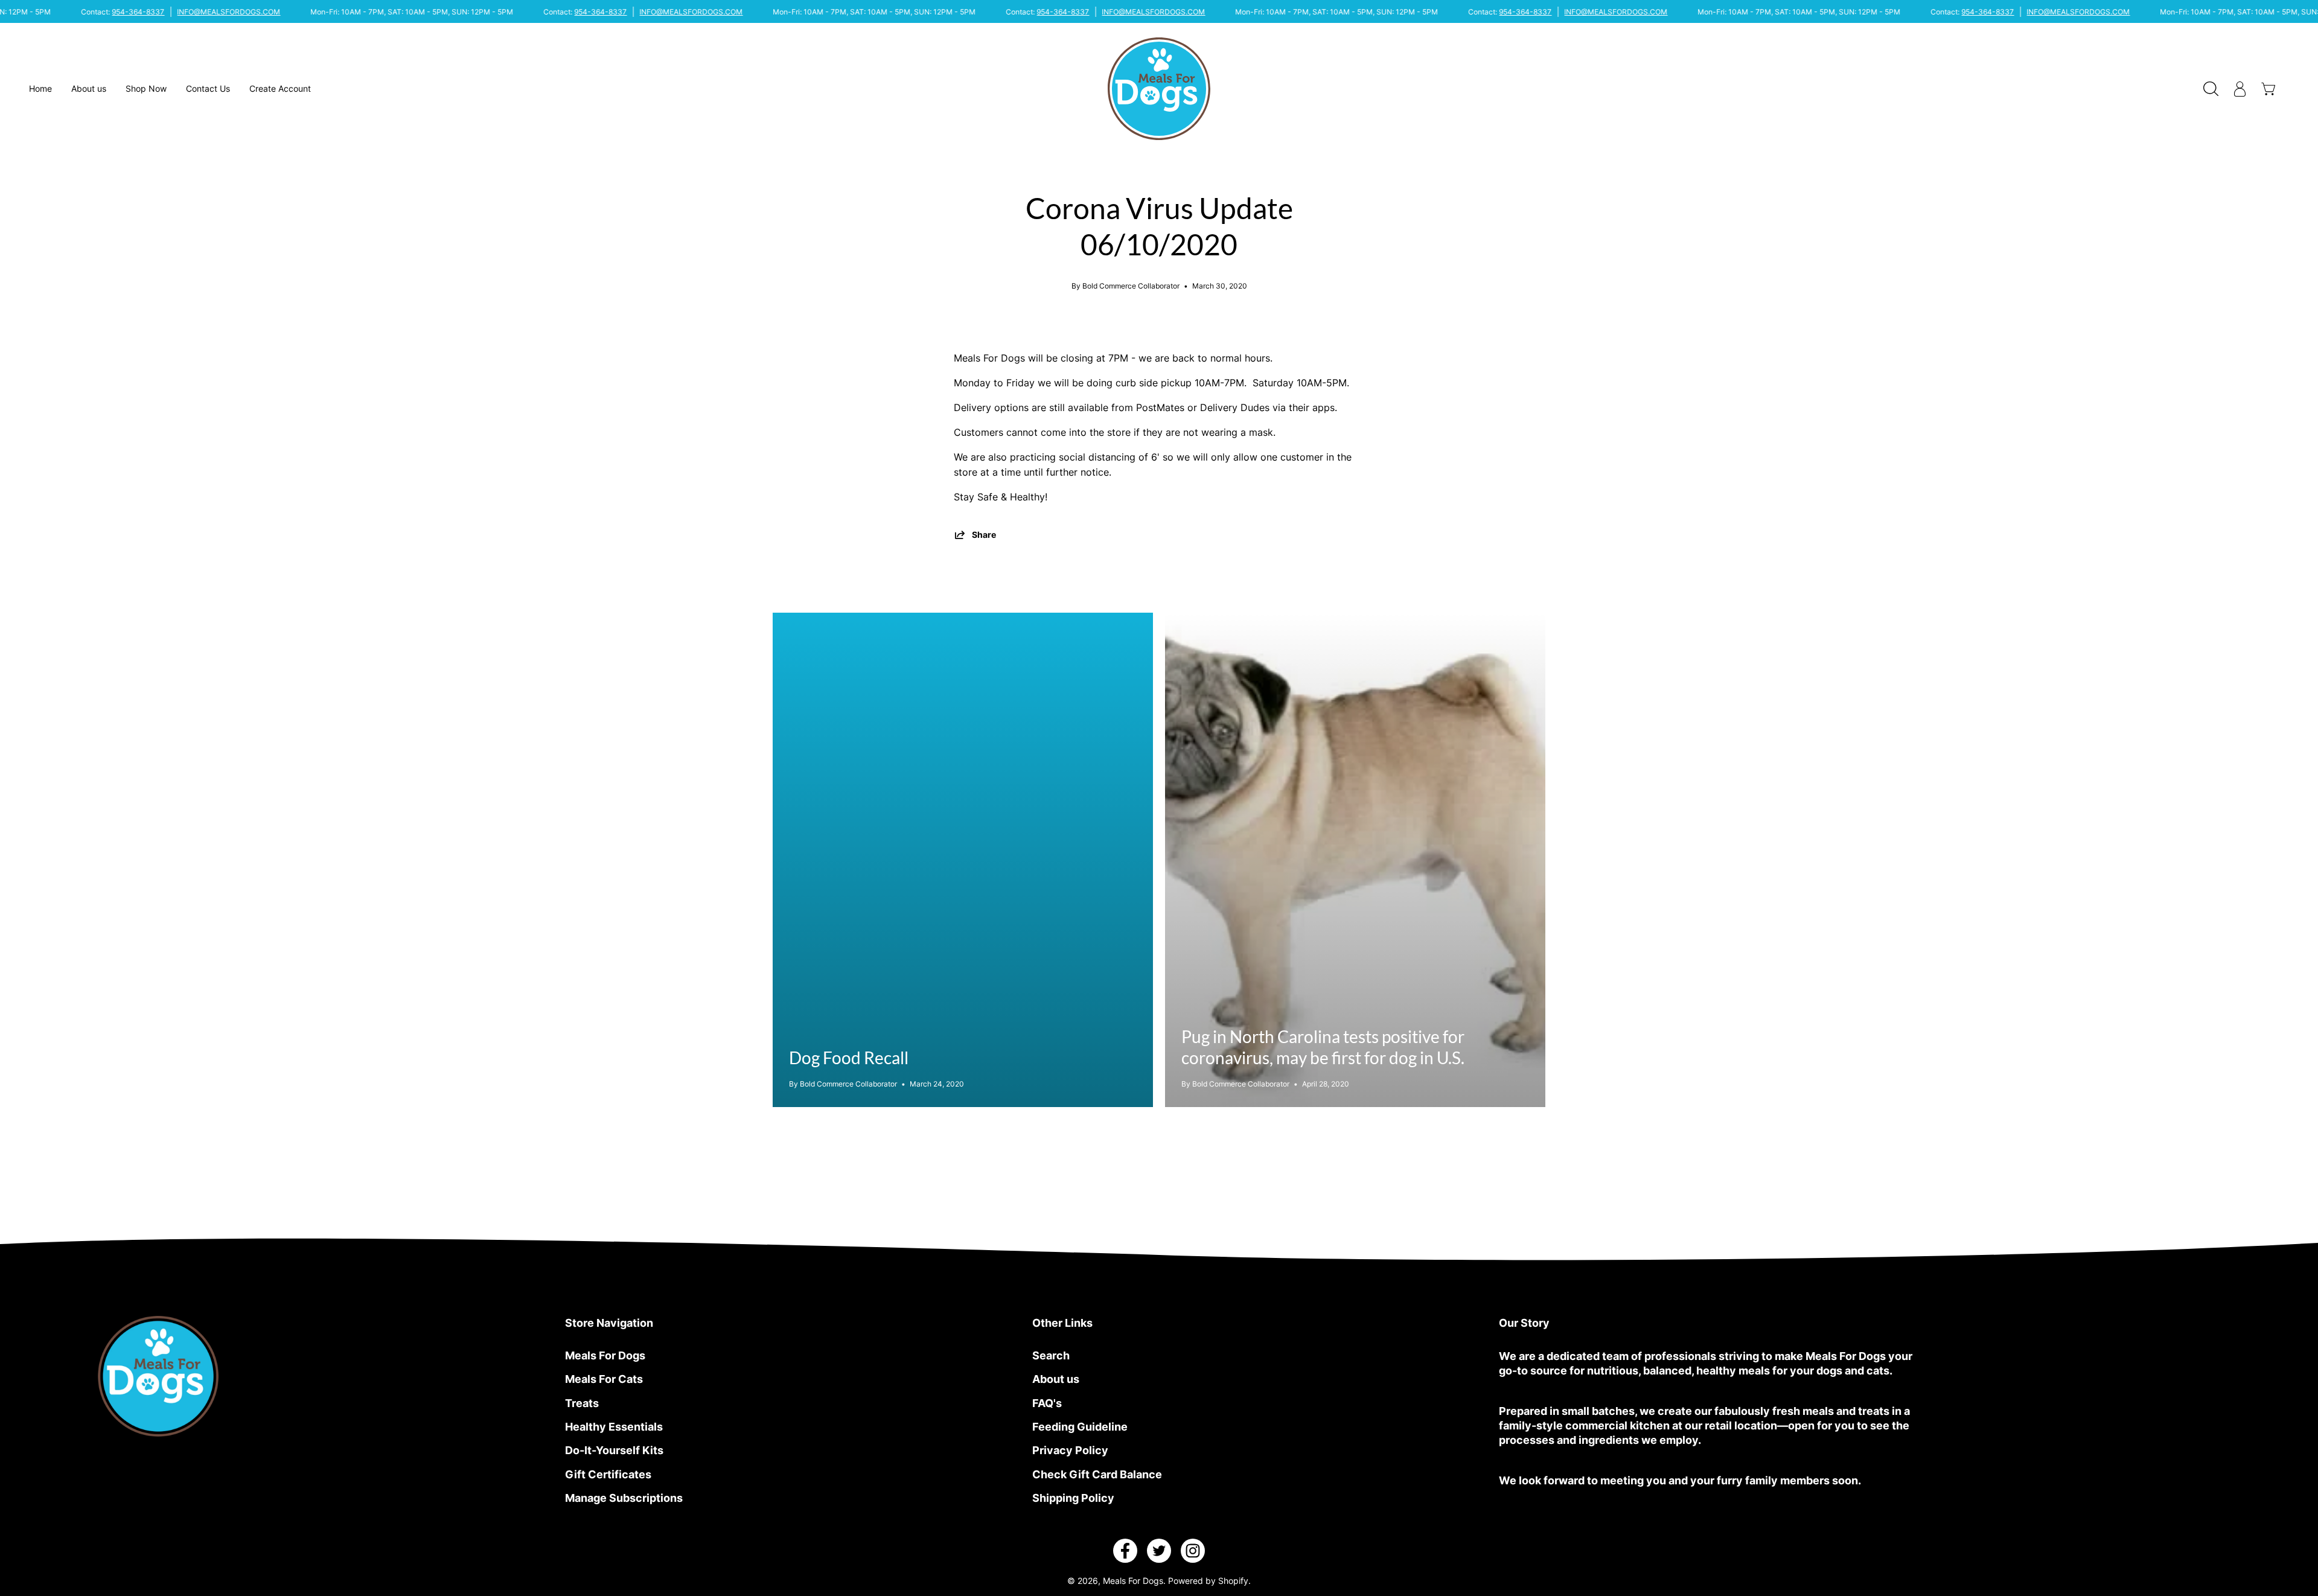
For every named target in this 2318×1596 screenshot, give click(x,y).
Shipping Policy (1073, 1498)
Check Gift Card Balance (1097, 1474)
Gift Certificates (608, 1474)
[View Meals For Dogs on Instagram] (1193, 1551)
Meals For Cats (604, 1379)
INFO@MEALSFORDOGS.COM (229, 12)
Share (984, 535)
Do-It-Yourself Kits (614, 1450)
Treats (582, 1403)
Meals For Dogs (605, 1355)
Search (1051, 1355)
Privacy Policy (1070, 1450)
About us (1056, 1379)
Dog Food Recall (849, 1058)
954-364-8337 (139, 12)
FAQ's (1047, 1403)
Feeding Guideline (1080, 1426)
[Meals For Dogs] (1159, 89)
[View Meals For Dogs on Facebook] (1125, 1551)
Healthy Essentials (614, 1426)
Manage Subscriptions (624, 1498)
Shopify (1233, 1581)
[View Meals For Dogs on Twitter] (1159, 1551)
